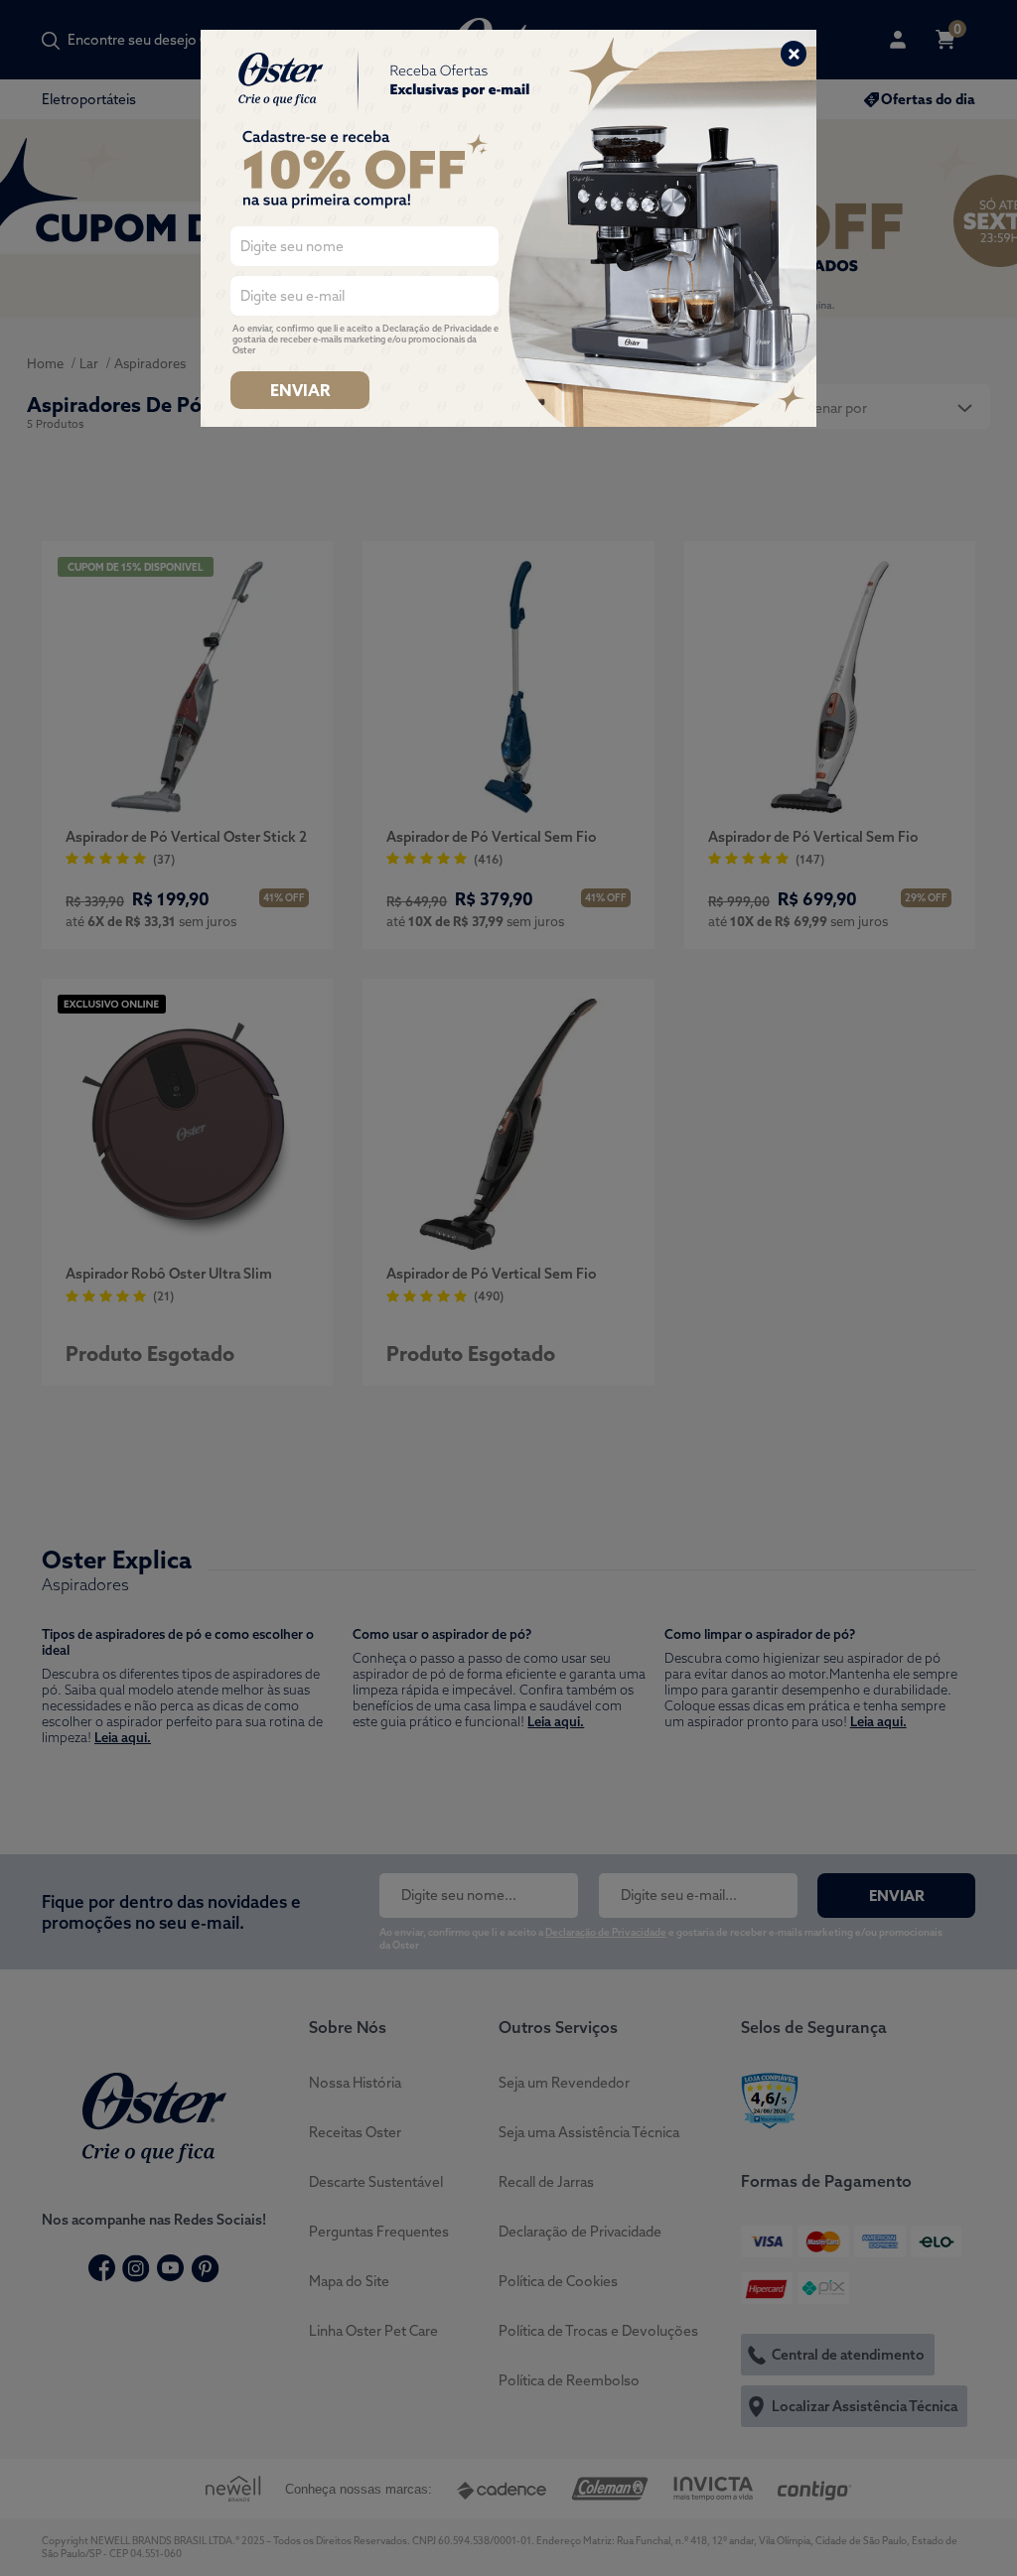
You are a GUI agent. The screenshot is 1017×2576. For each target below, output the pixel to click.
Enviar (300, 390)
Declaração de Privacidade (437, 328)
